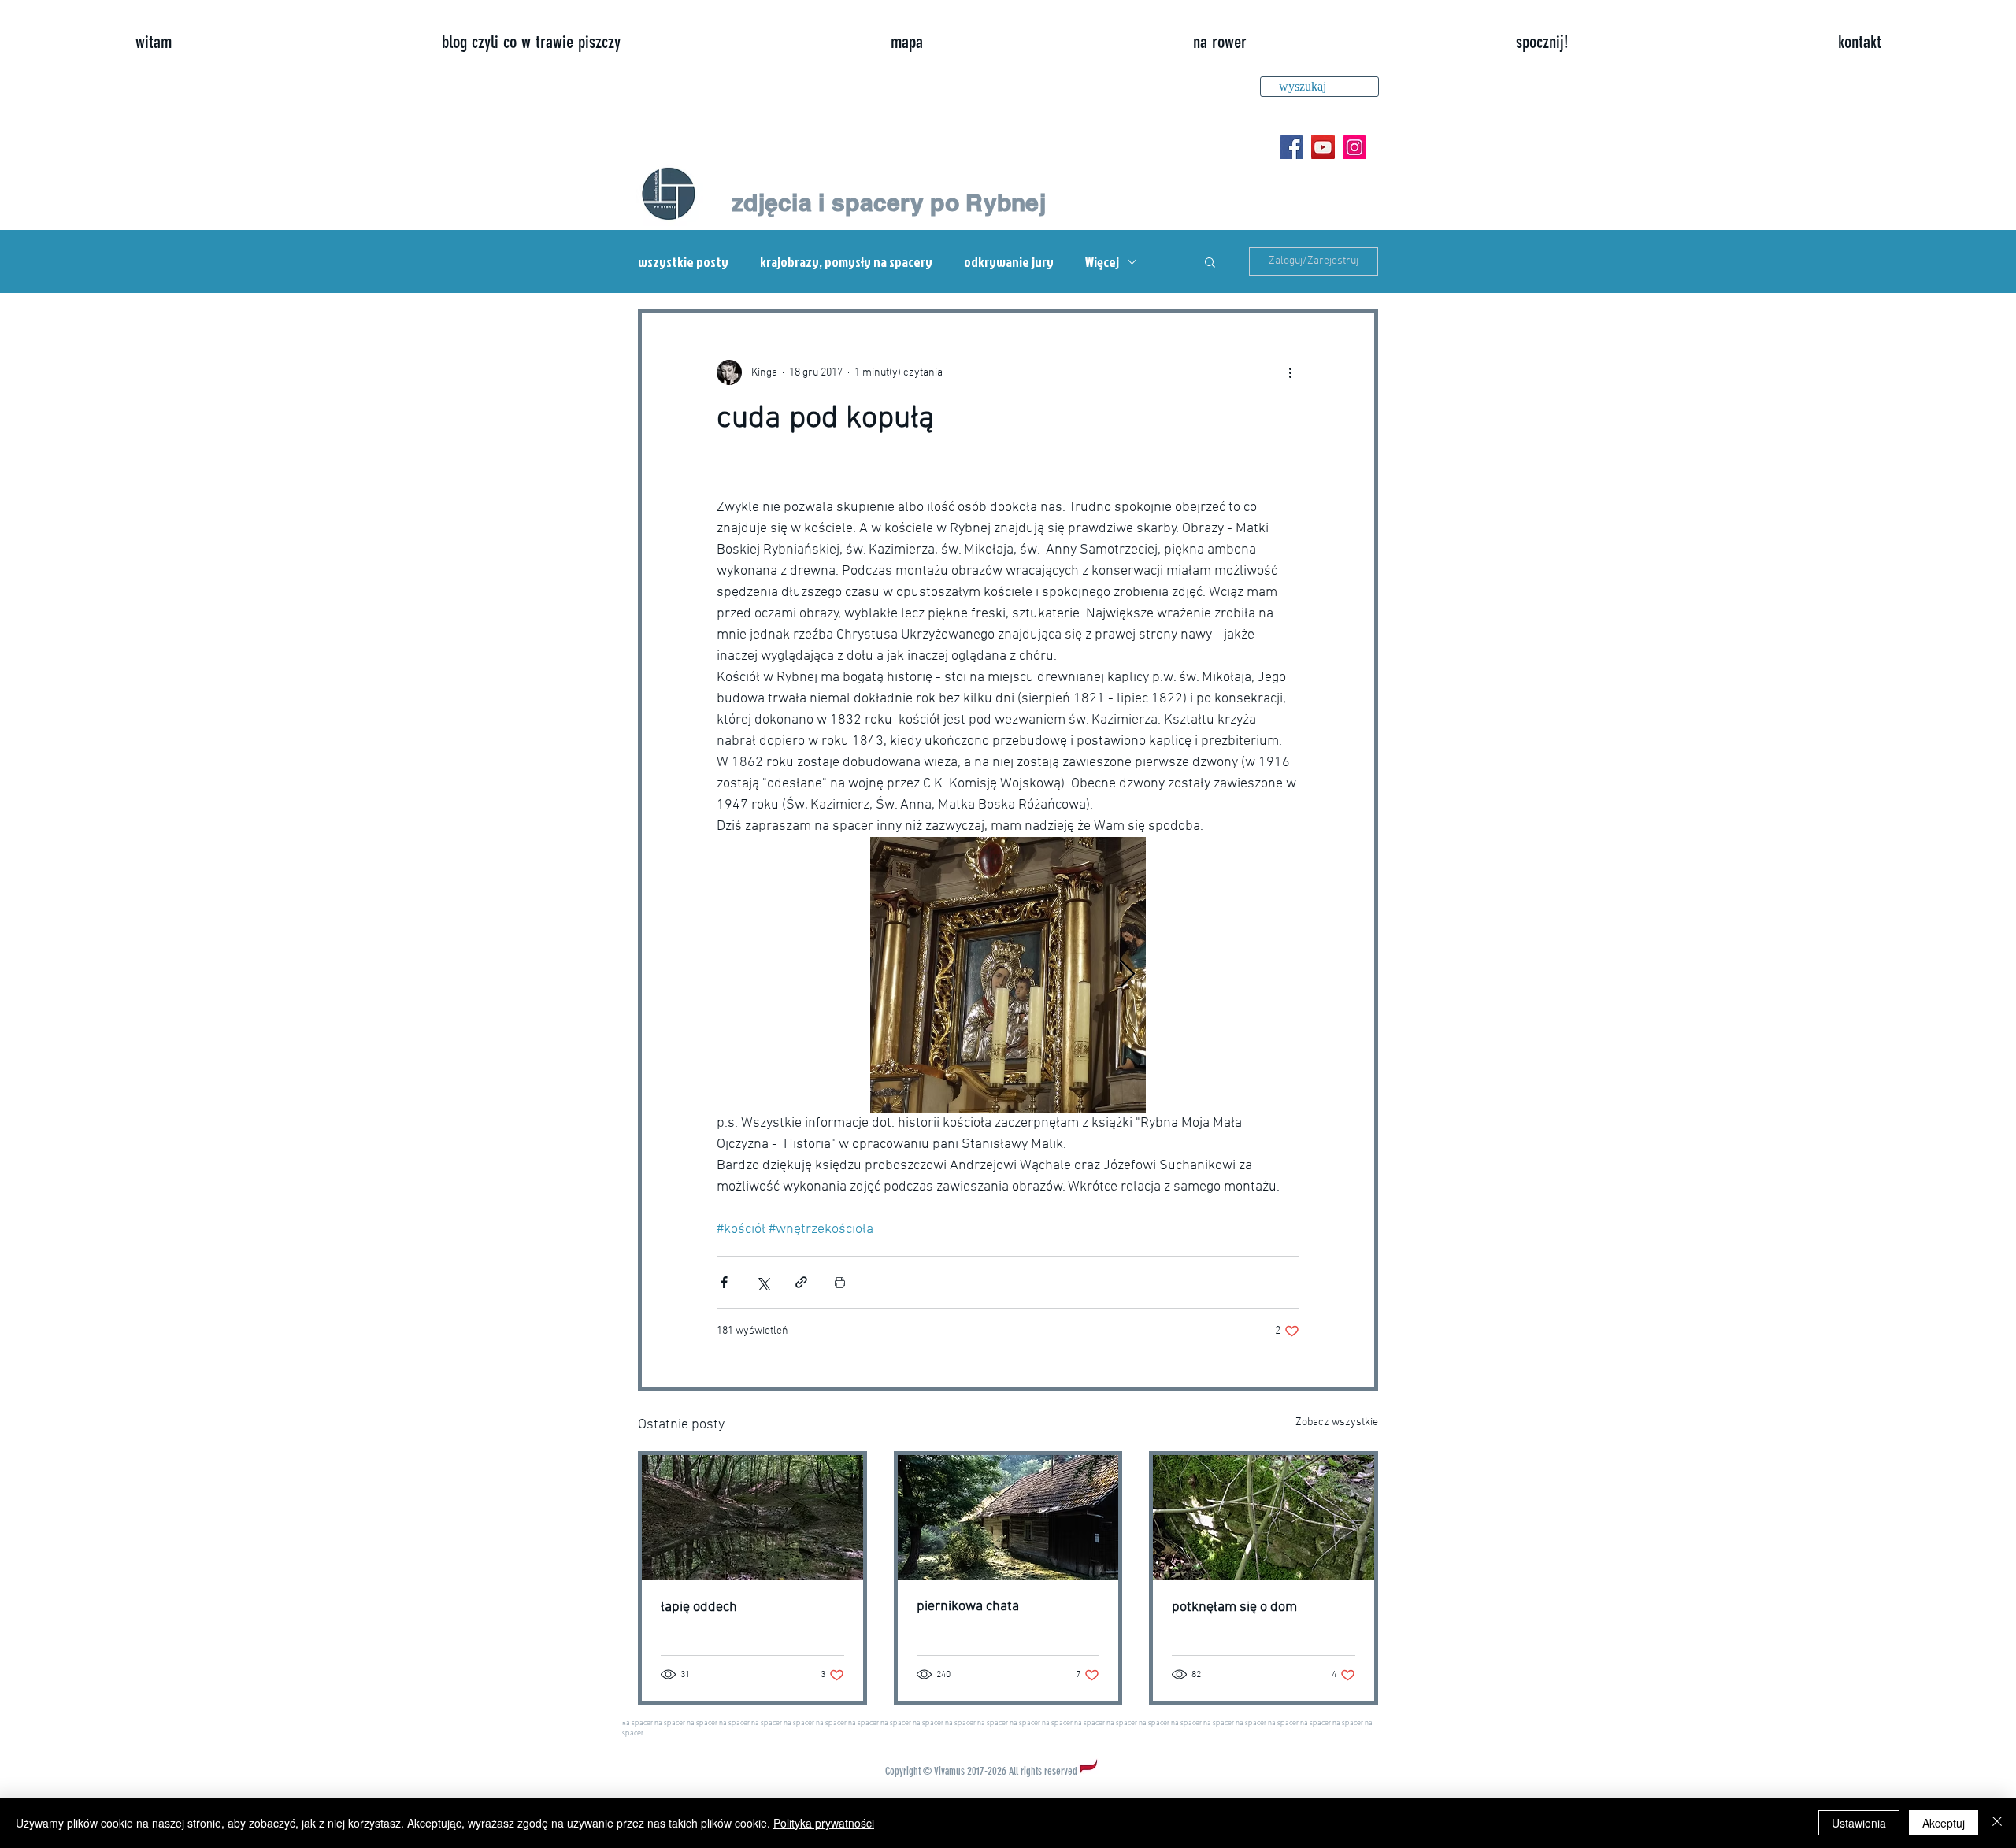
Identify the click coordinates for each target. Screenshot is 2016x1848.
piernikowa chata (968, 1607)
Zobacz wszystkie (1337, 1422)
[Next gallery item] (1127, 975)
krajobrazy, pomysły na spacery (846, 262)
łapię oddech (699, 1607)
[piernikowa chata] (1008, 1517)
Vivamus (949, 1771)
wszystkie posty (683, 262)
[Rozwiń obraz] (1008, 975)
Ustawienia (1859, 1823)
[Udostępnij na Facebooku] (724, 1282)
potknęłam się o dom (1234, 1607)
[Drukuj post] (840, 1282)
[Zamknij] (1997, 1823)
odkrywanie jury (1009, 262)
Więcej (1102, 262)
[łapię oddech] (752, 1517)
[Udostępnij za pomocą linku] (801, 1282)
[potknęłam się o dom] (1264, 1517)
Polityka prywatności (824, 1823)
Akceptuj (1944, 1823)
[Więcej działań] (1290, 372)
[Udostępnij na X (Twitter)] (763, 1282)
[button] (1210, 261)
